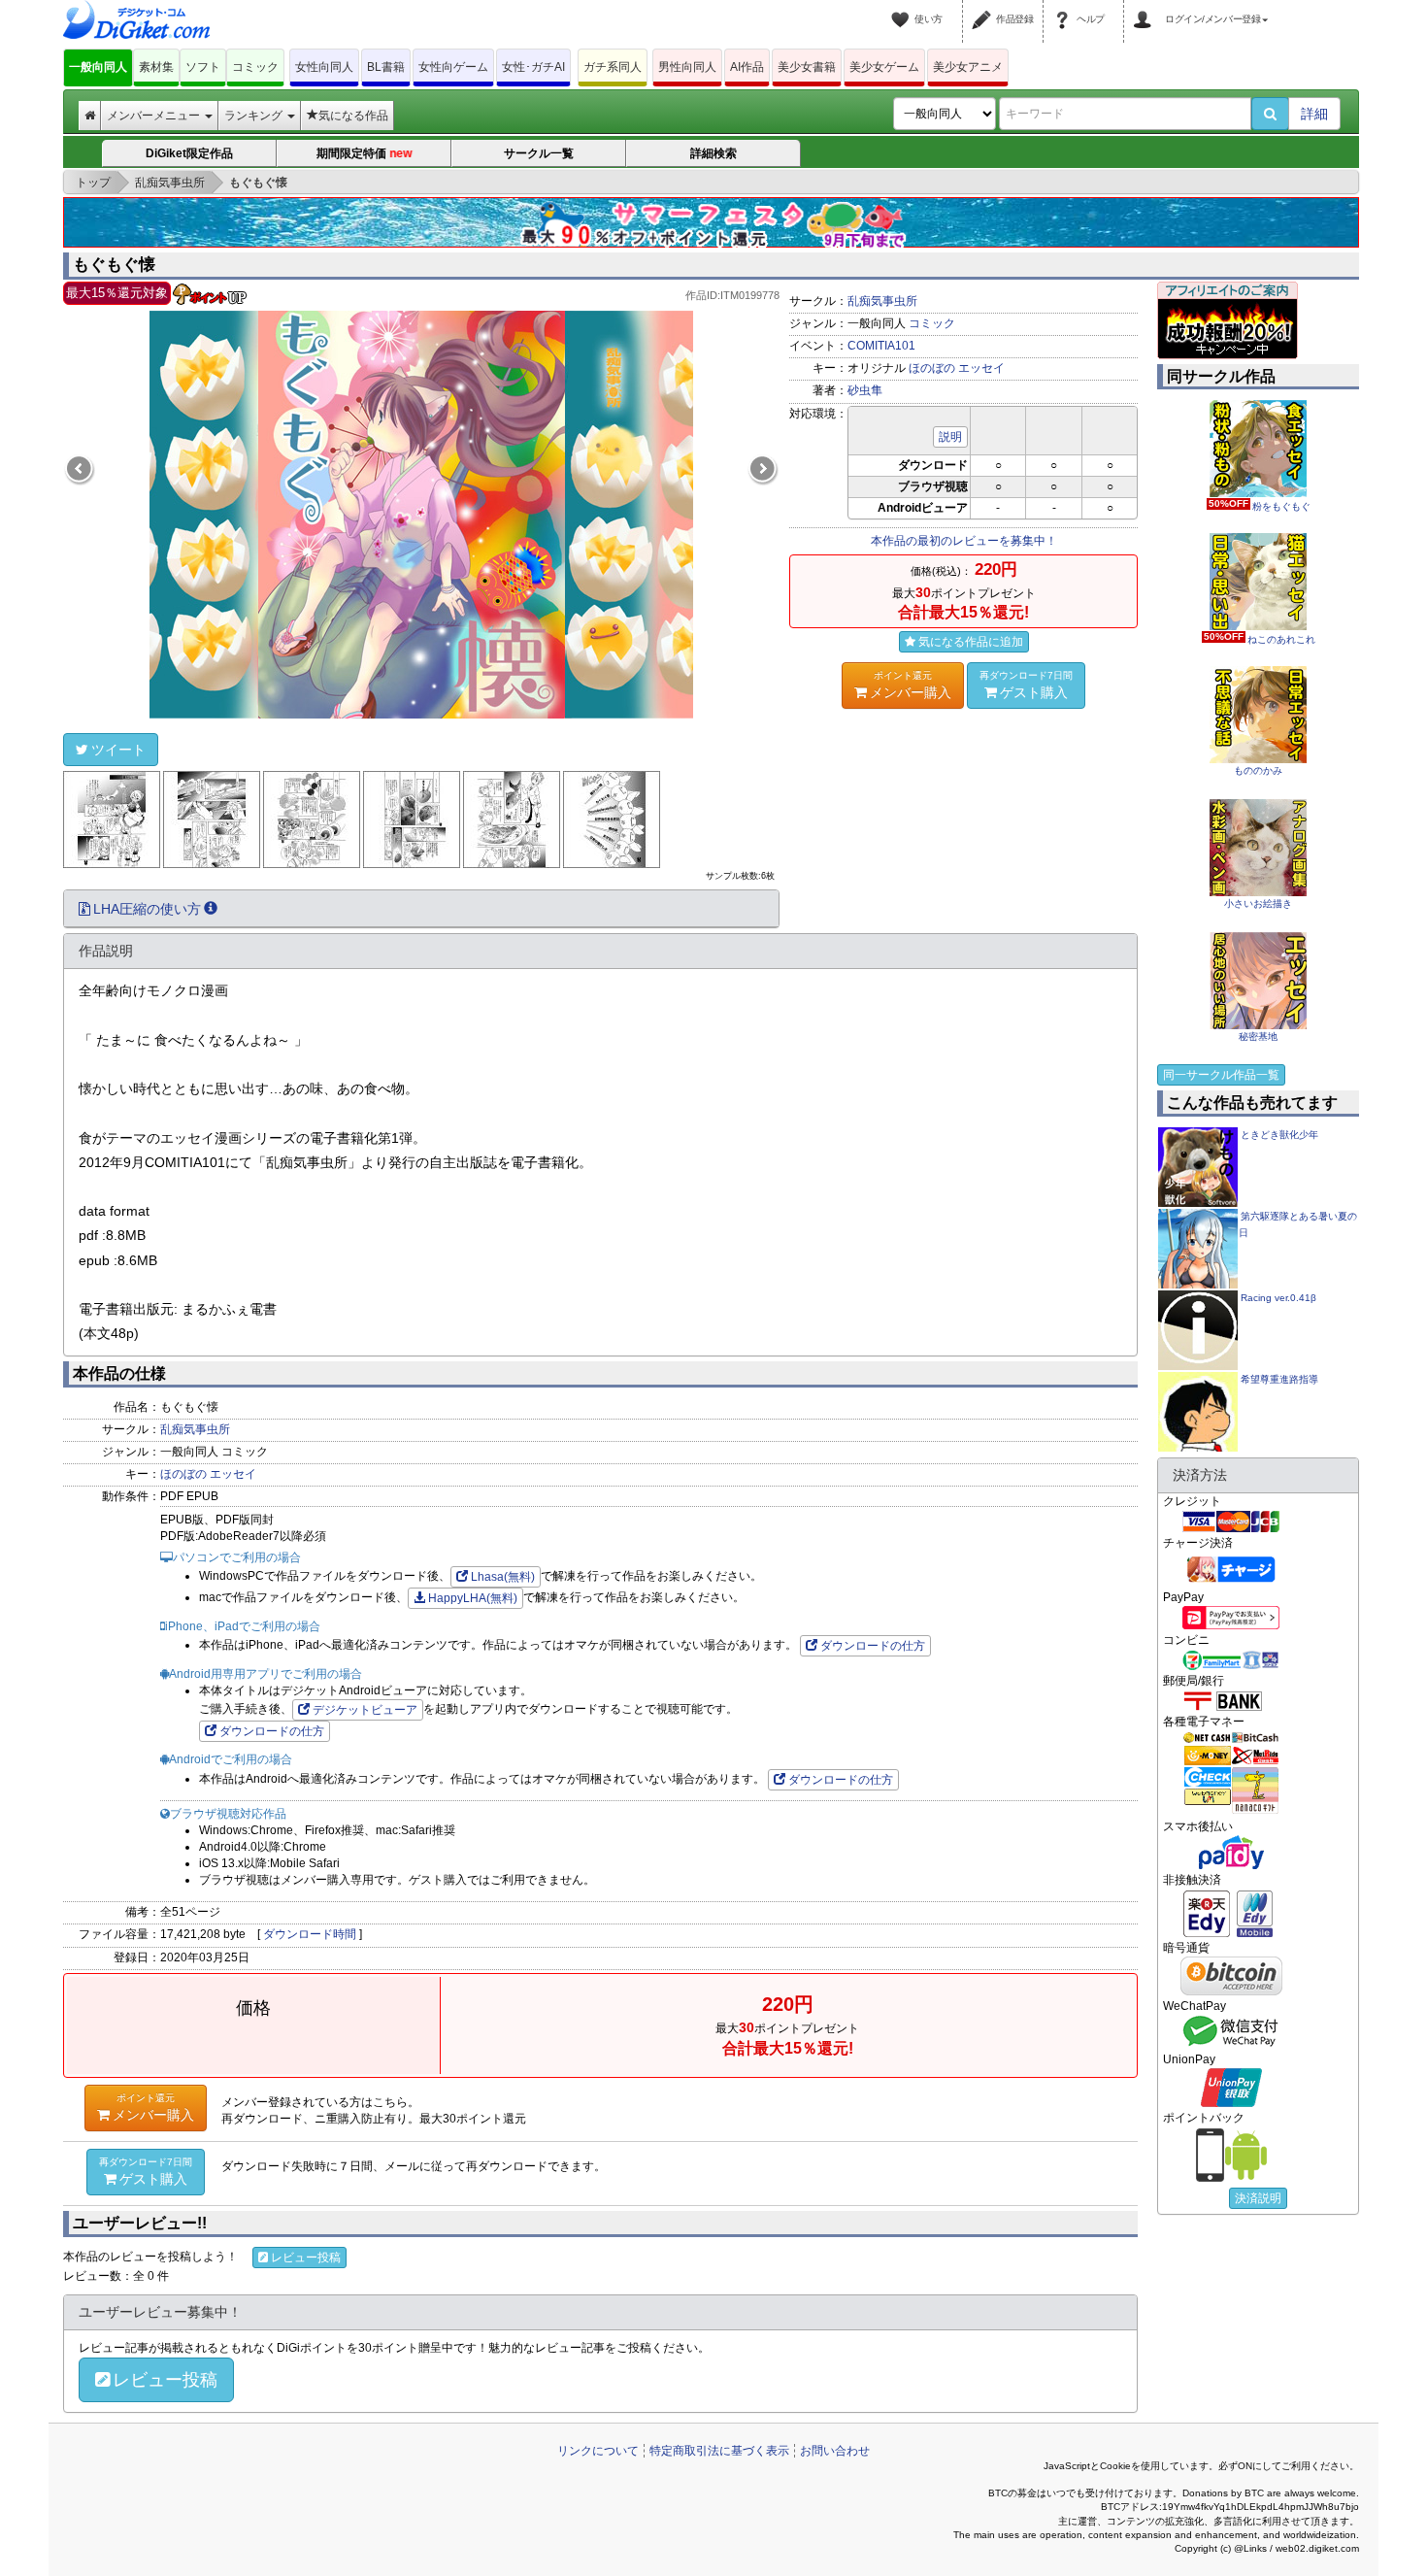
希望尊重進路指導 (1279, 1379)
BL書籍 (386, 67)
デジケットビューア (365, 1710)
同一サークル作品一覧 (1221, 1075)
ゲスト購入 (1026, 685)
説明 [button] (950, 437)
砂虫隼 (865, 390)
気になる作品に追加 (971, 642)
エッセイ (981, 368)
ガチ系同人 (613, 67)
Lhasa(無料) (503, 1577)
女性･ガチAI (533, 67)
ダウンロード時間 (310, 1934)
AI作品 (747, 67)
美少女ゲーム (884, 67)
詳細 (1314, 114)
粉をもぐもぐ (1260, 506)
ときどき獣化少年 (1279, 1135)
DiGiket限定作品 (189, 153)
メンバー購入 (911, 685)
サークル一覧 (539, 153)
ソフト (203, 67)
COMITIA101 (881, 346)
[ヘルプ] (1065, 8)
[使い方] (903, 8)
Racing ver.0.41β (1278, 1298)
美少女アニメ (968, 67)
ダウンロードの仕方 (873, 1646)
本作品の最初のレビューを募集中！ (964, 541)
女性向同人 (324, 67)
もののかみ (1258, 770)
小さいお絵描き (1258, 903)
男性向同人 (687, 67)
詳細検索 (713, 153)
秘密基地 (1258, 1037)
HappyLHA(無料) (473, 1598)
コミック (255, 67)
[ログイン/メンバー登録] (1145, 8)
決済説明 (1258, 2198)
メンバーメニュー (155, 116)
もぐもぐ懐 (114, 265)
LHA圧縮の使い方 (147, 909)
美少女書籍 (807, 67)
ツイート (118, 750)
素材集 (156, 67)
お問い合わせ (835, 2451)
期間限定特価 (365, 154)
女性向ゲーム (453, 67)
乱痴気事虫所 (882, 301)
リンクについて (598, 2451)
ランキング (255, 116)
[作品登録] (984, 8)
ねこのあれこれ (1260, 639)
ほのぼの (932, 368)
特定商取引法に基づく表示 (719, 2451)
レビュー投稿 (306, 2258)
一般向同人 (98, 67)
